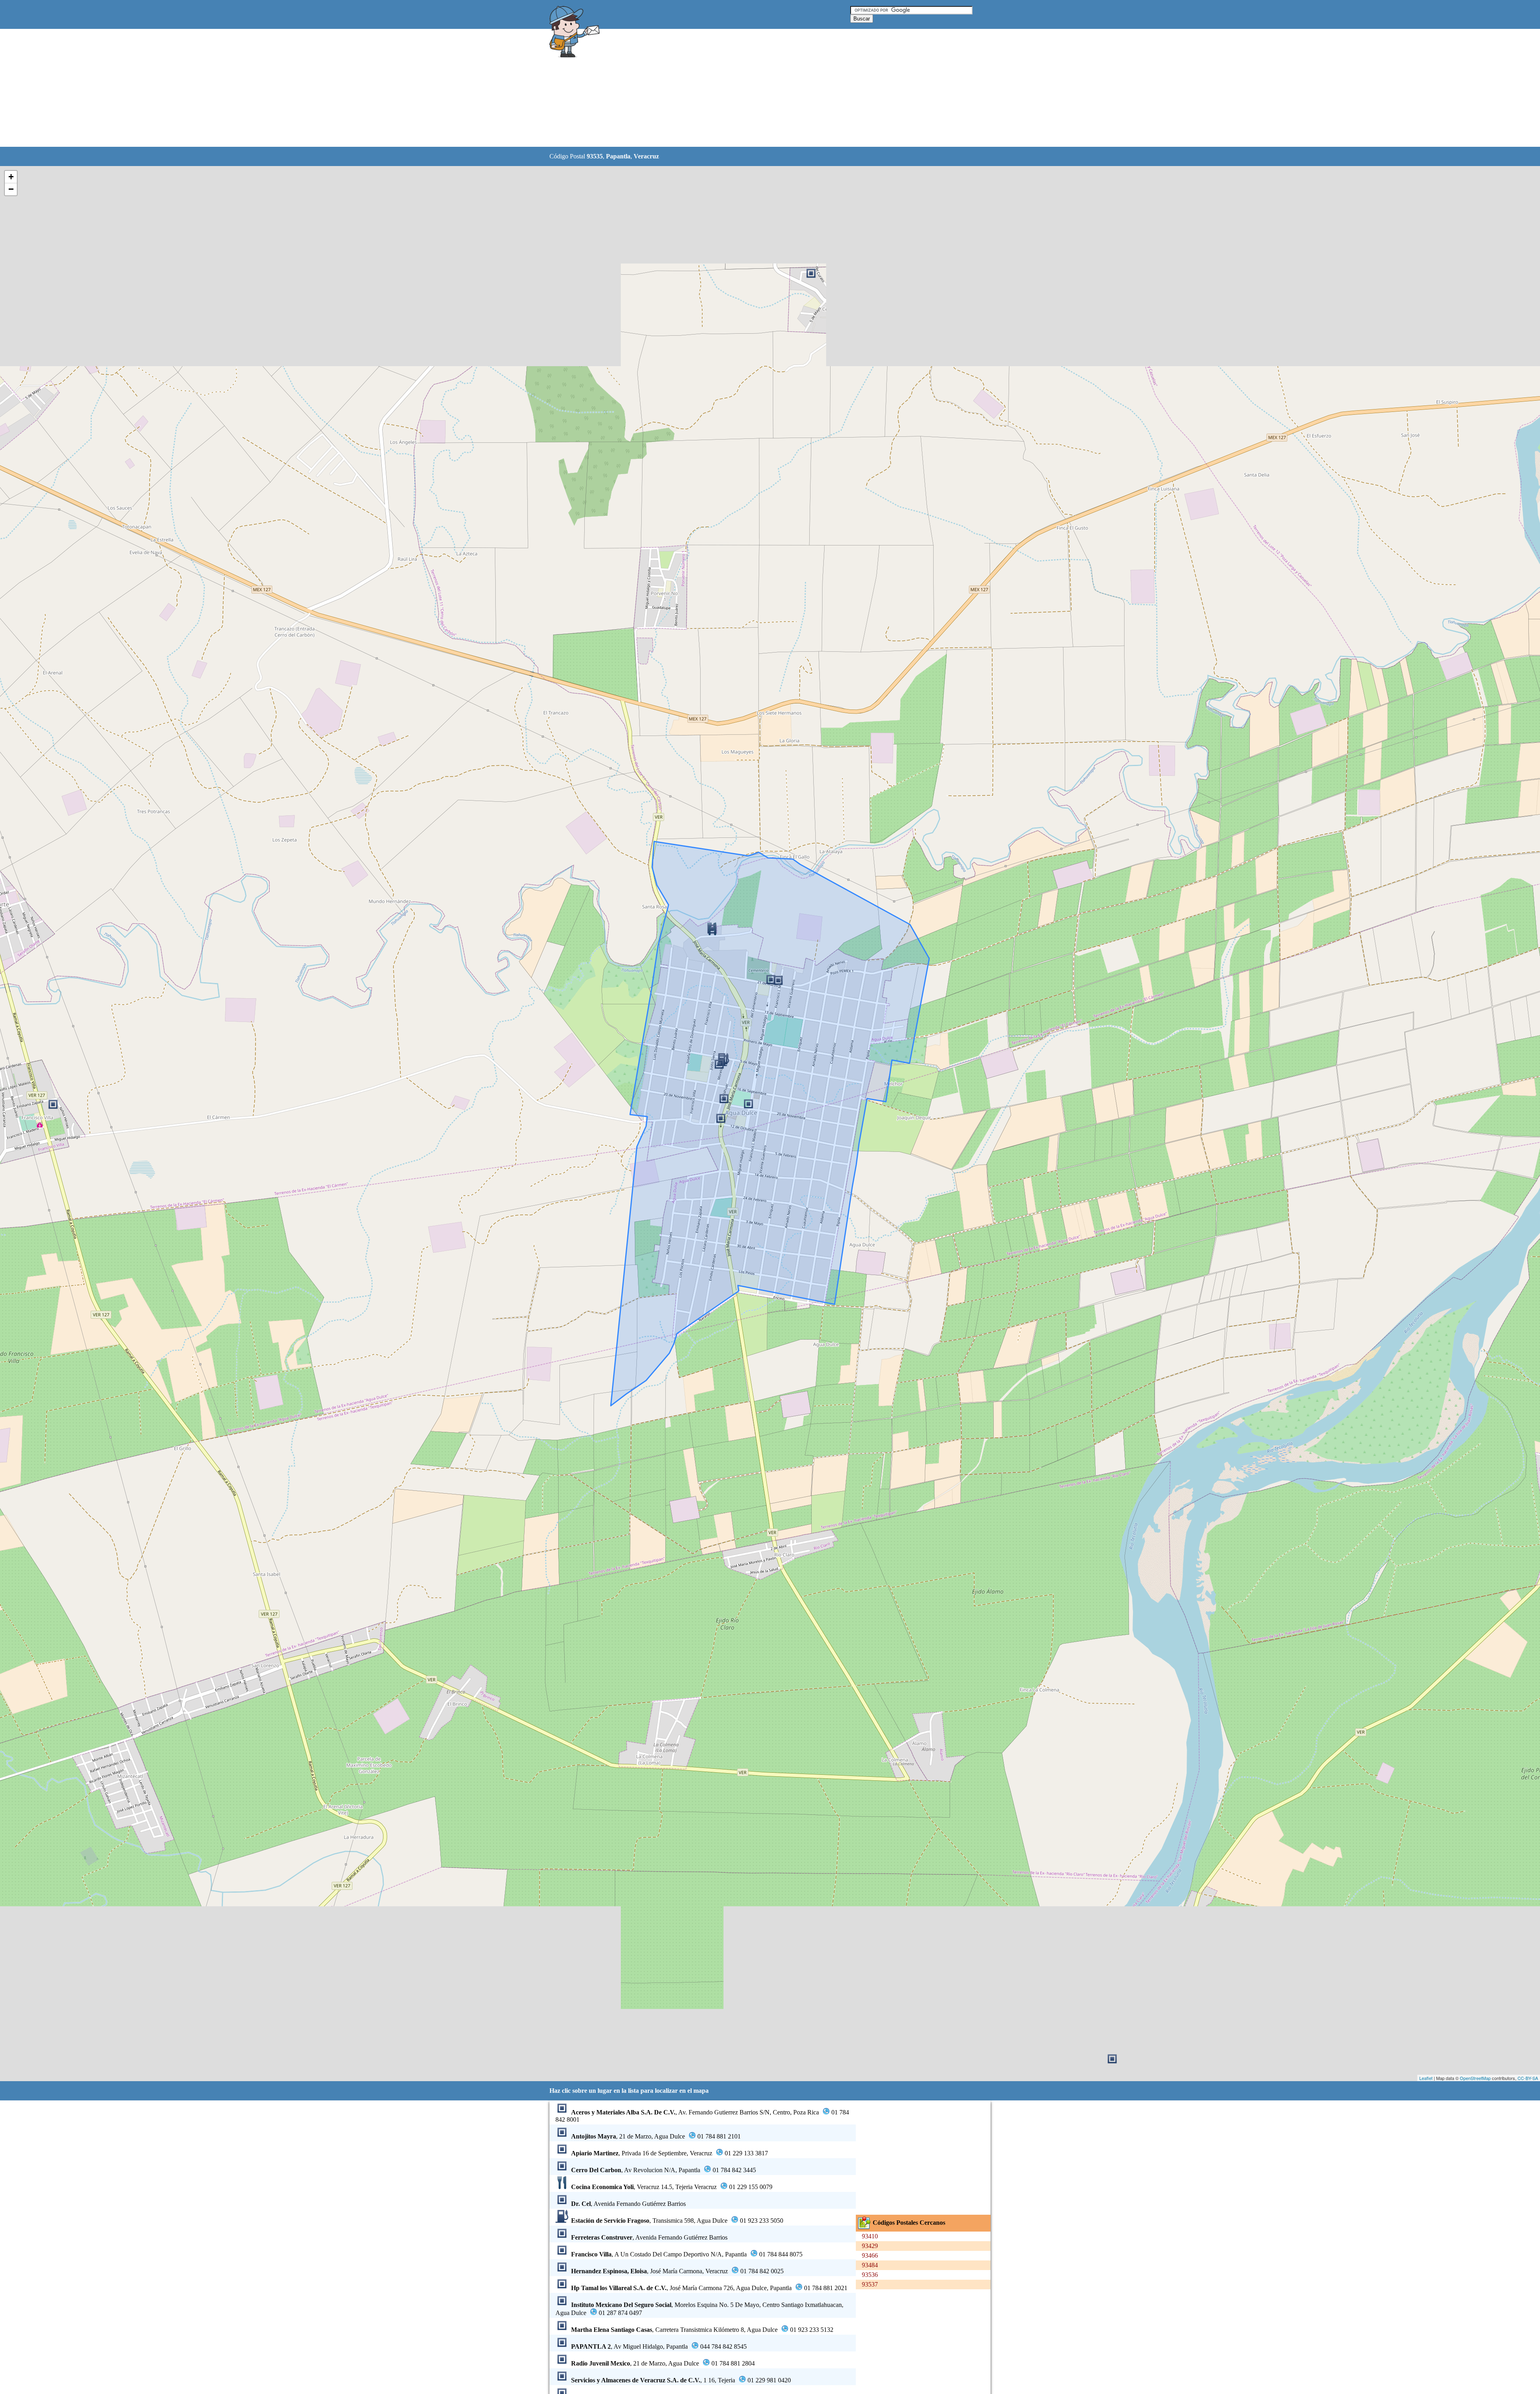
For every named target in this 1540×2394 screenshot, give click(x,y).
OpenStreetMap (1475, 2078)
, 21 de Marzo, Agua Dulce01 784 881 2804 (663, 2363)
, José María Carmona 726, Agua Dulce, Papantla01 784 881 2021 (709, 2288)
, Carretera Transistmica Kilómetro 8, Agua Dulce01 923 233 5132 (702, 2330)
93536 (870, 2275)
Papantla (618, 156)
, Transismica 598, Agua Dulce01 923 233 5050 (677, 2221)
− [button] (11, 189)
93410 (870, 2236)
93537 (870, 2284)
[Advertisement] (750, 88)
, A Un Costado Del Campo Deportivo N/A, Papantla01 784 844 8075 (687, 2254)
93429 (870, 2246)
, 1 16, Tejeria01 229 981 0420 (681, 2380)
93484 (870, 2265)
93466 (870, 2255)
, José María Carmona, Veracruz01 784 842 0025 (677, 2271)
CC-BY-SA (1528, 2078)
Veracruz (646, 156)
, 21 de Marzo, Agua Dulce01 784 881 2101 (656, 2136)
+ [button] (11, 177)
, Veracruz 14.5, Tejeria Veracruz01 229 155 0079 (672, 2187)
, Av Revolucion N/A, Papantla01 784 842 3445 (664, 2170)
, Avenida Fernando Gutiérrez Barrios (628, 2204)
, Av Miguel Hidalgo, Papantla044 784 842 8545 (659, 2346)
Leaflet (1426, 2078)
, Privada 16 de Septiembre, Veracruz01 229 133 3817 (670, 2153)
